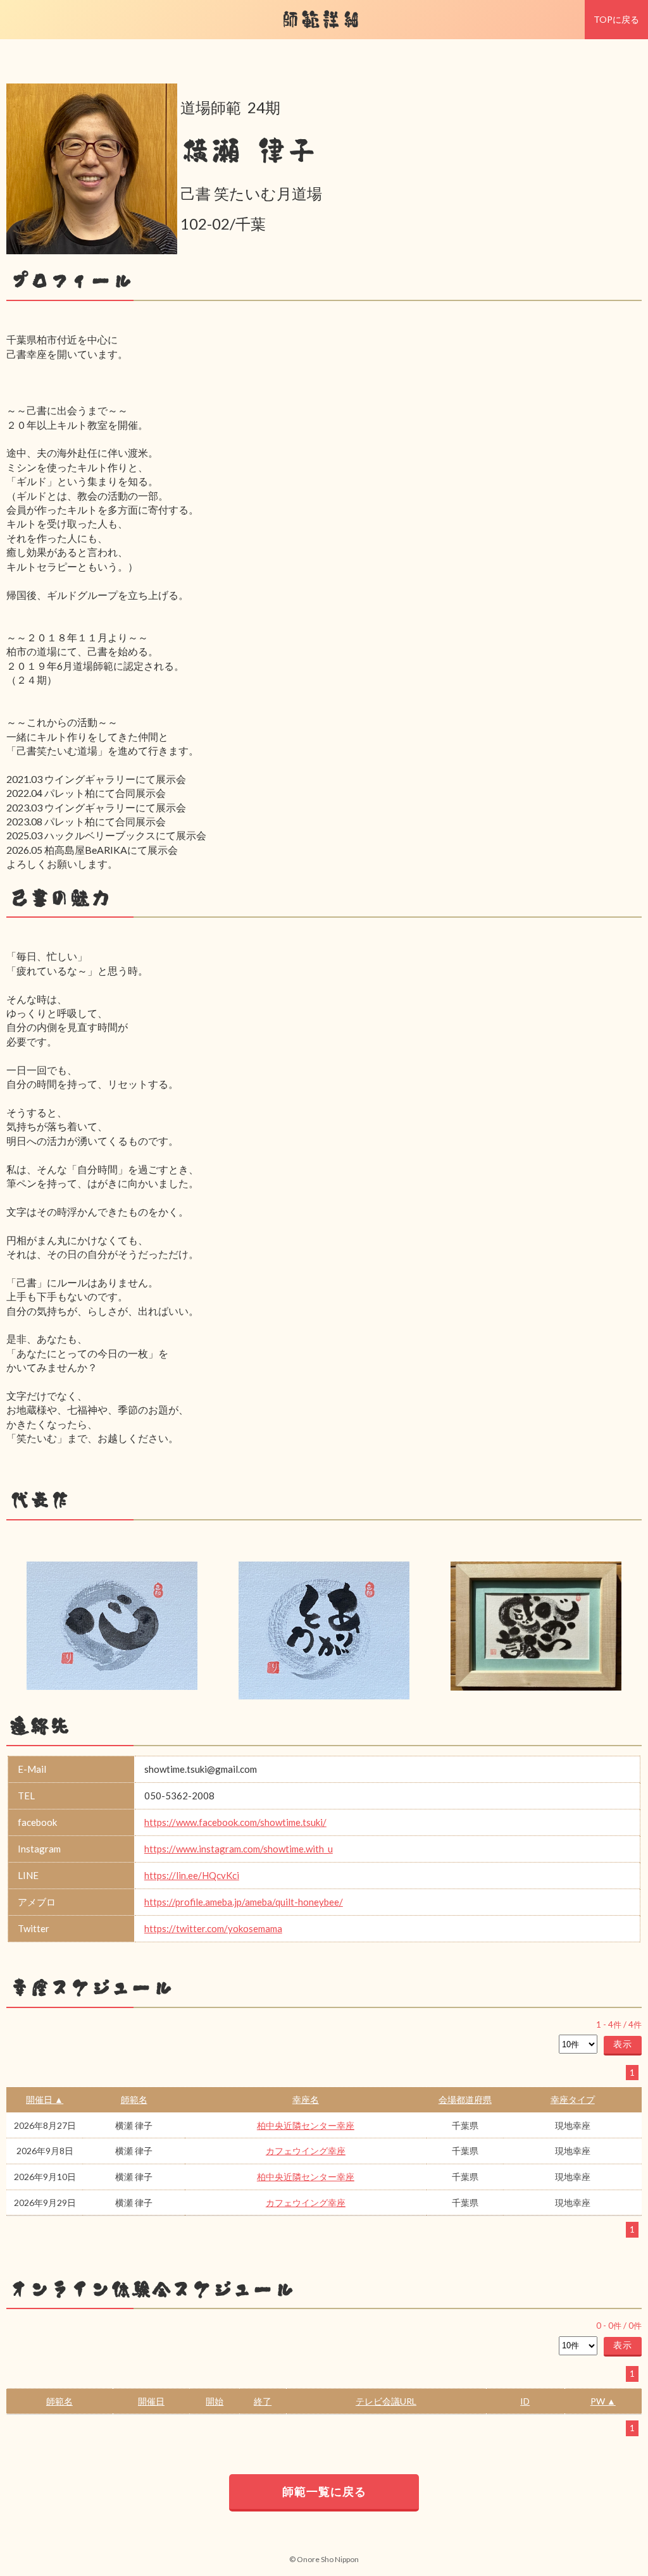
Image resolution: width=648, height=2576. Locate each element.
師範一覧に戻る (324, 2491)
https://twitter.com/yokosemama (213, 1928)
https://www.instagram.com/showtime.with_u (239, 1849)
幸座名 (306, 2099)
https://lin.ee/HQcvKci (192, 1875)
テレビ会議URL (386, 2401)
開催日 (151, 2401)
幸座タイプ (573, 2099)
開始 (215, 2401)
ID (525, 2401)
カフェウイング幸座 (306, 2151)
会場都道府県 (465, 2099)
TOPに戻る (616, 19)
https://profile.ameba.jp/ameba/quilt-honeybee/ (244, 1902)
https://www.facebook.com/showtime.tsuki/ (235, 1822)
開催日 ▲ (45, 2099)
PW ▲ (603, 2401)
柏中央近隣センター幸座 (306, 2125)
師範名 (134, 2099)
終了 (263, 2401)
